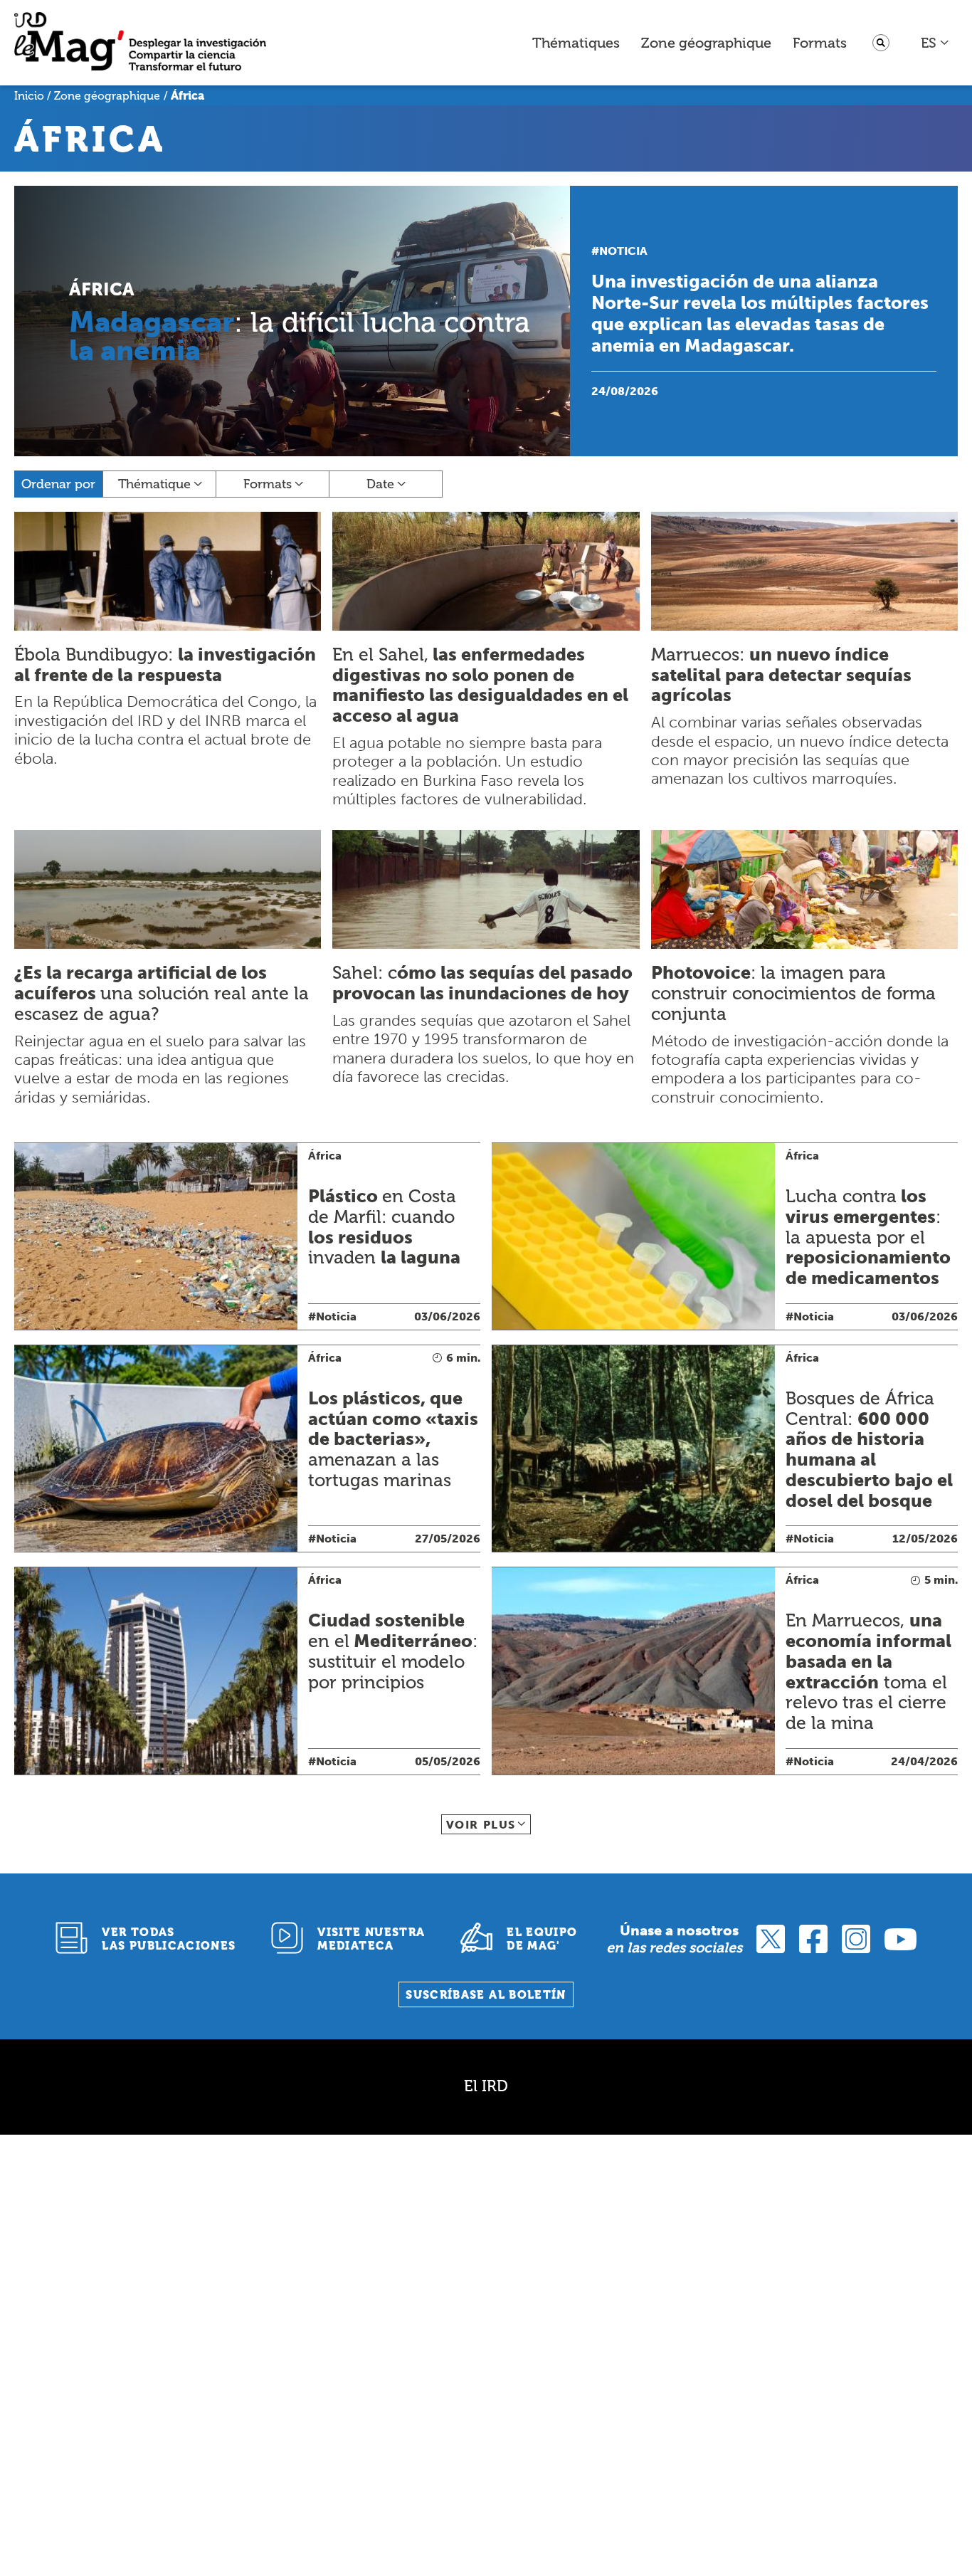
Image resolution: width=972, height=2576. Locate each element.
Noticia (623, 251)
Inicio (29, 96)
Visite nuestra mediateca (371, 1939)
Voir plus (481, 1825)
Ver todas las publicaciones (169, 1939)
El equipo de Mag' (542, 1939)
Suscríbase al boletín (486, 1995)
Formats (820, 43)
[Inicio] (140, 43)
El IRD (486, 2086)
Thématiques (576, 43)
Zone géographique (706, 43)
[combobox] (935, 43)
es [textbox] (929, 43)
